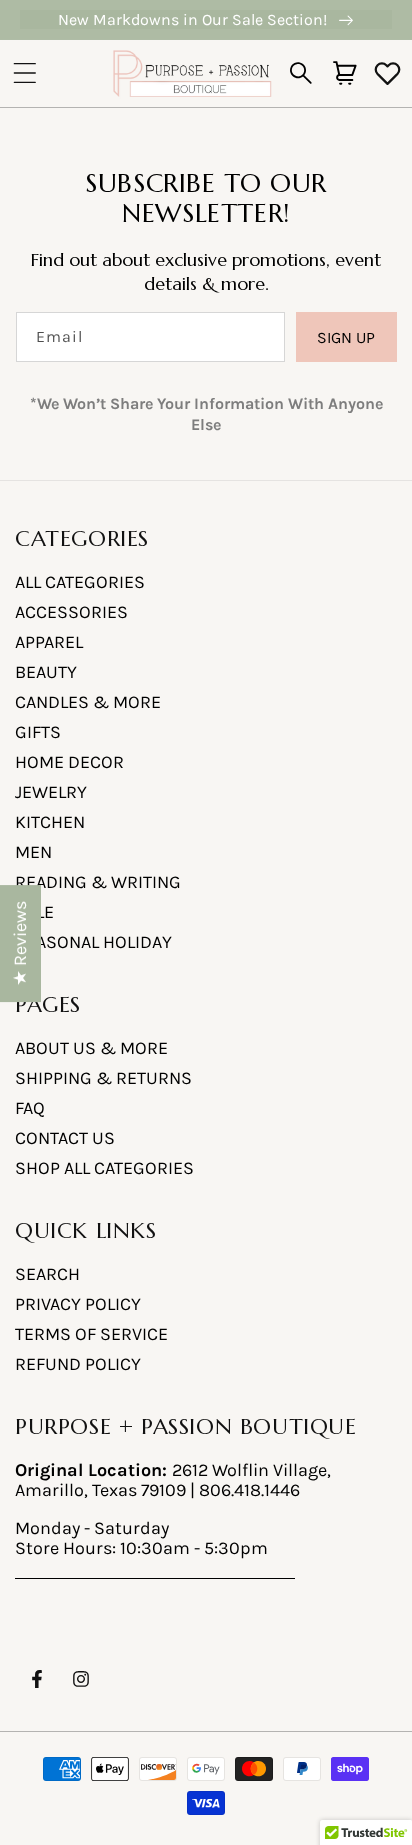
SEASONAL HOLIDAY (93, 942)
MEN (33, 852)
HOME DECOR (69, 762)
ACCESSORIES (71, 612)
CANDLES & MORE (88, 702)
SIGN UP (346, 337)
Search (47, 1274)
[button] (25, 73)
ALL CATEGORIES (80, 582)
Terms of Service (91, 1334)
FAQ (30, 1108)
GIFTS (38, 732)
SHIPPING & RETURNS (103, 1078)
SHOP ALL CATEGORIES (104, 1168)
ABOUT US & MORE (91, 1048)
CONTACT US (65, 1138)
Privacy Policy (78, 1304)
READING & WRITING (98, 882)
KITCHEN (50, 822)
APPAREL (49, 642)
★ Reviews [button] (20, 943)
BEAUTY (46, 672)
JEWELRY (51, 792)
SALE (34, 912)
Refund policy (78, 1364)
